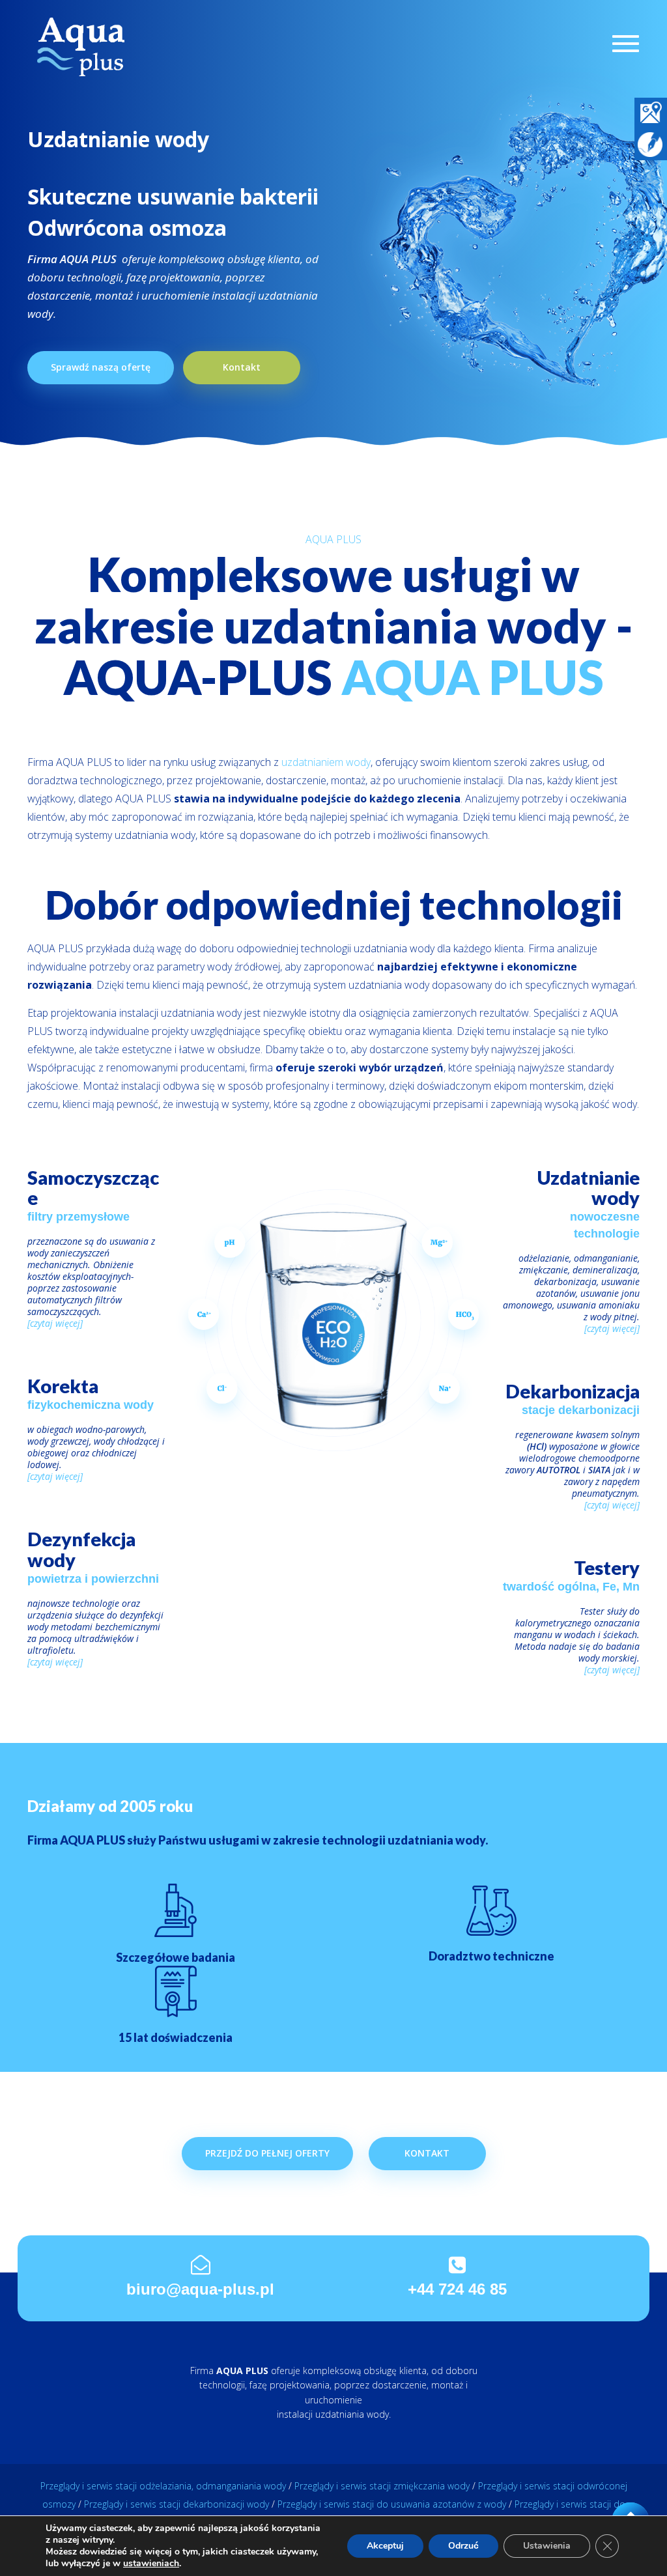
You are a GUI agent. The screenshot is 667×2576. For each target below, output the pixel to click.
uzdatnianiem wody (326, 762)
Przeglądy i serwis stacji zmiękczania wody (382, 2486)
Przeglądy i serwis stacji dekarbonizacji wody (177, 2504)
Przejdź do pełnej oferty (267, 2153)
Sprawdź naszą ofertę (101, 367)
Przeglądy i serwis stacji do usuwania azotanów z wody (392, 2504)
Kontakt (242, 367)
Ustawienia (547, 2546)
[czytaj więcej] (55, 1323)
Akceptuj (385, 2546)
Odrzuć (463, 2546)
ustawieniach (151, 2564)
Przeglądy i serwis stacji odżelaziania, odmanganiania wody (163, 2486)
